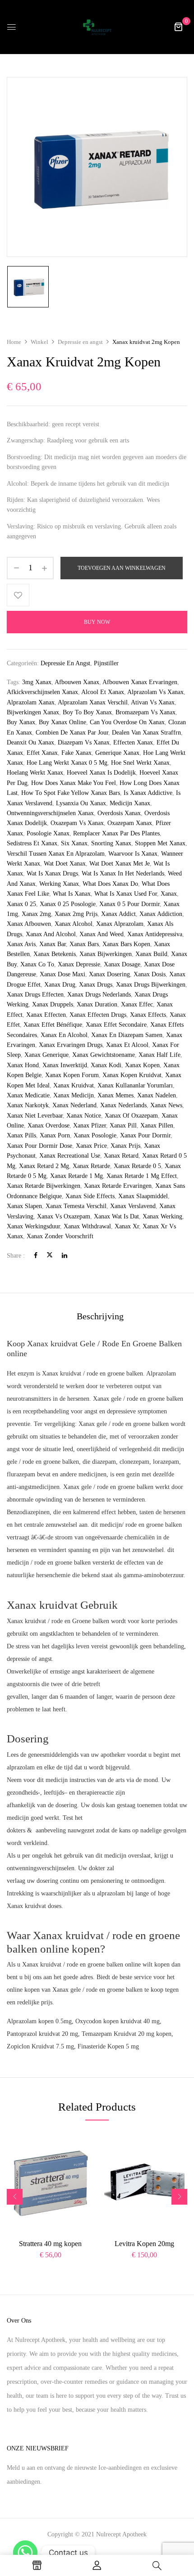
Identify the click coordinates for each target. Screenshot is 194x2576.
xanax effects (148, 1015)
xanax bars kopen (126, 944)
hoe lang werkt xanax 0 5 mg (67, 763)
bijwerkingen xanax (33, 712)
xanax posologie (95, 1135)
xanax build (151, 954)
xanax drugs (96, 985)
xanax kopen (142, 1065)
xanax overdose (48, 1126)
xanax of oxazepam (131, 1116)
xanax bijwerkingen (106, 954)
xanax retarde (91, 1166)
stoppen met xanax (160, 843)
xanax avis (21, 944)
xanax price (91, 1146)
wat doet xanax (65, 864)
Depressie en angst (80, 342)
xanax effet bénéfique (53, 1025)
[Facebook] (36, 1256)
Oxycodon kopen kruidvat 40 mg (118, 2021)
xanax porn (55, 1135)
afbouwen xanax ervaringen (140, 682)
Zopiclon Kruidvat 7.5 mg (40, 2046)
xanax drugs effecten (35, 995)
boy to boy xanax (87, 712)
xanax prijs (125, 1146)
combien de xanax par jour (72, 733)
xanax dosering (109, 974)
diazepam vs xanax (84, 742)
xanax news (166, 1105)
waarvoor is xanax (133, 854)
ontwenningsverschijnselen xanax (50, 813)
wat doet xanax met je (120, 864)
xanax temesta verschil (76, 1206)
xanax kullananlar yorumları (135, 1085)
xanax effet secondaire (116, 1025)
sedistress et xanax (32, 843)
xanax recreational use (70, 1156)
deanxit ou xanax (30, 742)
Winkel (39, 342)
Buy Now (97, 622)
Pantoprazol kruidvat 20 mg (42, 2034)
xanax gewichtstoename (104, 1055)
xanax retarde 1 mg (76, 1176)
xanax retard (121, 1156)
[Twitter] (50, 1256)
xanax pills (21, 1135)
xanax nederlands (123, 1105)
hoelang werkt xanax (35, 773)
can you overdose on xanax (127, 722)
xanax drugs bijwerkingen (151, 985)
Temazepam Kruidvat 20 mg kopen (127, 2034)
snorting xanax (111, 843)
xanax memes (115, 1095)
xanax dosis (150, 974)
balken (71, 1462)
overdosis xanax (119, 813)
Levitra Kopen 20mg (144, 2244)
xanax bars (84, 944)
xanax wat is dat (116, 1216)
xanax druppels (53, 1004)
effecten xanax (133, 742)
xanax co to (37, 964)
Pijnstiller (106, 663)
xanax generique (46, 1055)
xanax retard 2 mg (44, 1166)
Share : (16, 1256)
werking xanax (59, 884)
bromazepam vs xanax (145, 712)
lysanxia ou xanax (81, 803)
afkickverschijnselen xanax (42, 692)
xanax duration (97, 1004)
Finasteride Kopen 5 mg (108, 2046)
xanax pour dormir (145, 1135)
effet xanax (42, 753)
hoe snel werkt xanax (140, 763)
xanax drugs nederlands (99, 995)
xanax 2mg (36, 914)
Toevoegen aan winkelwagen (122, 568)
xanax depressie (79, 964)
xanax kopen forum (72, 1075)
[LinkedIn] (65, 1256)
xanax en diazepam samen (127, 1035)
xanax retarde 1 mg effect (142, 1176)
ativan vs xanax (153, 702)
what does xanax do (110, 884)
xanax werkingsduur (33, 1226)
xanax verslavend (133, 1206)
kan (111, 1805)
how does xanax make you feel (74, 783)
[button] (178, 27)
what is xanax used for (126, 894)
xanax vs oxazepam (64, 1216)
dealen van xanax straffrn (146, 733)
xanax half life (159, 1055)
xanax (169, 894)
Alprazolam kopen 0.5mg (39, 2021)
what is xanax (72, 894)
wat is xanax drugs (52, 873)
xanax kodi (106, 1065)
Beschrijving (100, 1316)
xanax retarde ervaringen (118, 1186)
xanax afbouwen (29, 924)
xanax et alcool (127, 1045)
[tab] (100, 1316)
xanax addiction (161, 914)
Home (14, 342)
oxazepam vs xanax (77, 823)
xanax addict (118, 914)
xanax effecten (46, 1015)
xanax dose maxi (62, 974)
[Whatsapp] (25, 2553)
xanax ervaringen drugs (71, 1045)
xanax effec (137, 1004)
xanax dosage (122, 964)
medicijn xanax (130, 803)
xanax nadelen (157, 1095)
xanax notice (84, 1116)
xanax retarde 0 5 (137, 1166)
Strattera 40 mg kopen (50, 2244)
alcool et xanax (103, 692)
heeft (59, 1709)
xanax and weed (102, 934)
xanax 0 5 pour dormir (129, 904)
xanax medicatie (28, 1095)
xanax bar (53, 944)
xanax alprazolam (120, 924)
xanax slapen (24, 1206)
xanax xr (127, 1226)
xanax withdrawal (87, 1226)
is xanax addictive (148, 793)
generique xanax (117, 753)
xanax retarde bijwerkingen (44, 1186)
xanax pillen (157, 1126)
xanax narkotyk (28, 1105)
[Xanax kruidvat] (28, 287)
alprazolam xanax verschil (93, 702)
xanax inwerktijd (65, 1065)
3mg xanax (37, 682)
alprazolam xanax (31, 702)
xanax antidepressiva (155, 934)
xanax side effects (90, 1196)
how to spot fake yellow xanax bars (71, 793)
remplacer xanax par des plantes (116, 833)
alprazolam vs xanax (155, 692)
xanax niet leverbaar (35, 1116)
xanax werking (162, 1216)
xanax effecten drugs (98, 1015)
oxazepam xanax (130, 823)
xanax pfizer (90, 1126)
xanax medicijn (74, 1095)
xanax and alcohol (51, 934)
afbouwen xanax (77, 682)
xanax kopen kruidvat (132, 1075)
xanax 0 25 (21, 904)
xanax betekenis (55, 954)
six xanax (74, 843)
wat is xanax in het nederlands (123, 873)
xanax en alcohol (64, 1035)
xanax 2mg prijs (76, 914)
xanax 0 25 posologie (68, 904)
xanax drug (60, 985)
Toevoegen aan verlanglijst (18, 595)
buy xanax (21, 722)
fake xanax (76, 753)
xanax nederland (74, 1105)
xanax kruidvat (74, 1085)
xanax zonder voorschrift (60, 1236)
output (143, 1386)
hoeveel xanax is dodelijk (101, 773)
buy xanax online (62, 722)
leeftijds (54, 1793)
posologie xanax (48, 833)
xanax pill (123, 1126)
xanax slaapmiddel (143, 1196)
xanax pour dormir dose (39, 1146)
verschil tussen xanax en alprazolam (56, 854)
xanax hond (23, 1065)
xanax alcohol (74, 924)
